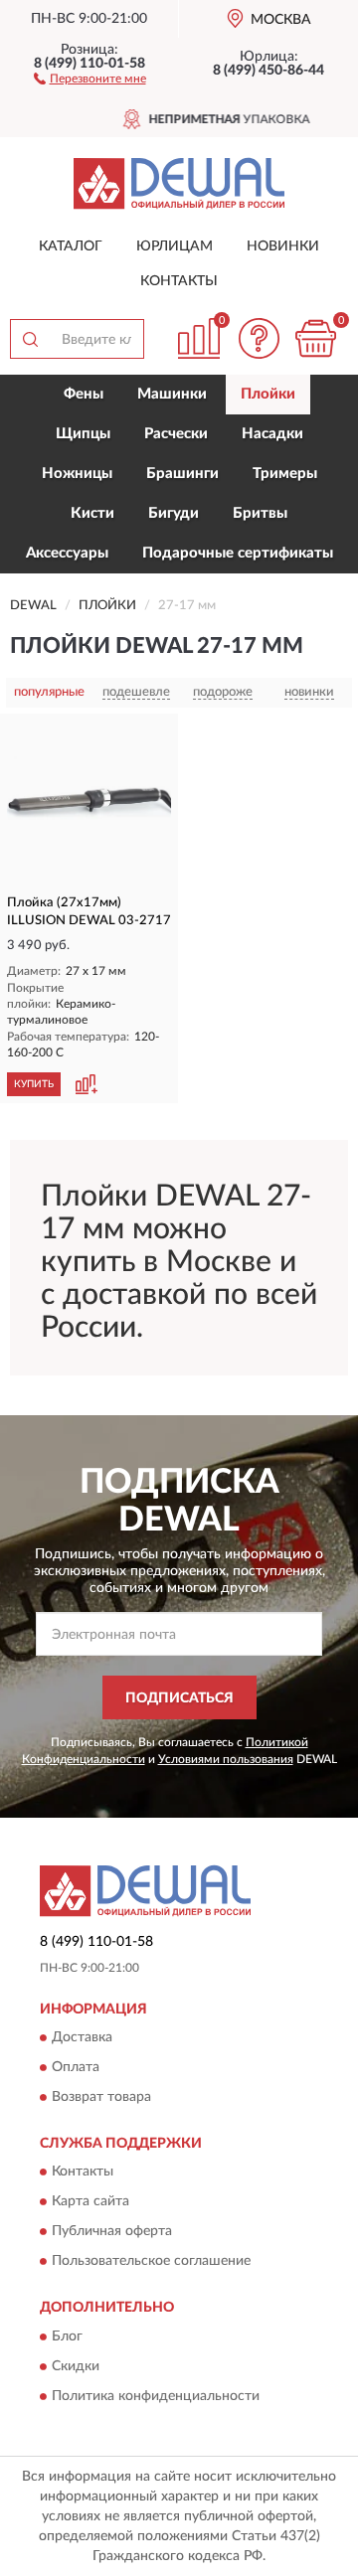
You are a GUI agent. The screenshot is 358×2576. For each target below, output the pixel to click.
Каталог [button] (71, 246)
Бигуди (174, 513)
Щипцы (83, 434)
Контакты (179, 281)
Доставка (82, 2037)
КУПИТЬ (34, 1084)
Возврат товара (101, 2097)
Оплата (76, 2067)
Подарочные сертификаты (238, 553)
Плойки (268, 394)
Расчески (176, 434)
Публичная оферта (112, 2232)
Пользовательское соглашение (151, 2262)
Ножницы (77, 474)
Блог (67, 2336)
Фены (84, 394)
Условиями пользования (226, 1759)
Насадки (272, 434)
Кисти (92, 513)
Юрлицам (175, 246)
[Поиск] (30, 339)
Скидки (76, 2366)
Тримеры (285, 474)
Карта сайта (90, 2202)
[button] (90, 78)
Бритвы (260, 513)
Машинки (172, 394)
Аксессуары (67, 553)
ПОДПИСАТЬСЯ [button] (179, 1698)
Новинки (283, 246)
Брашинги (182, 474)
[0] (315, 338)
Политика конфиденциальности (156, 2396)
